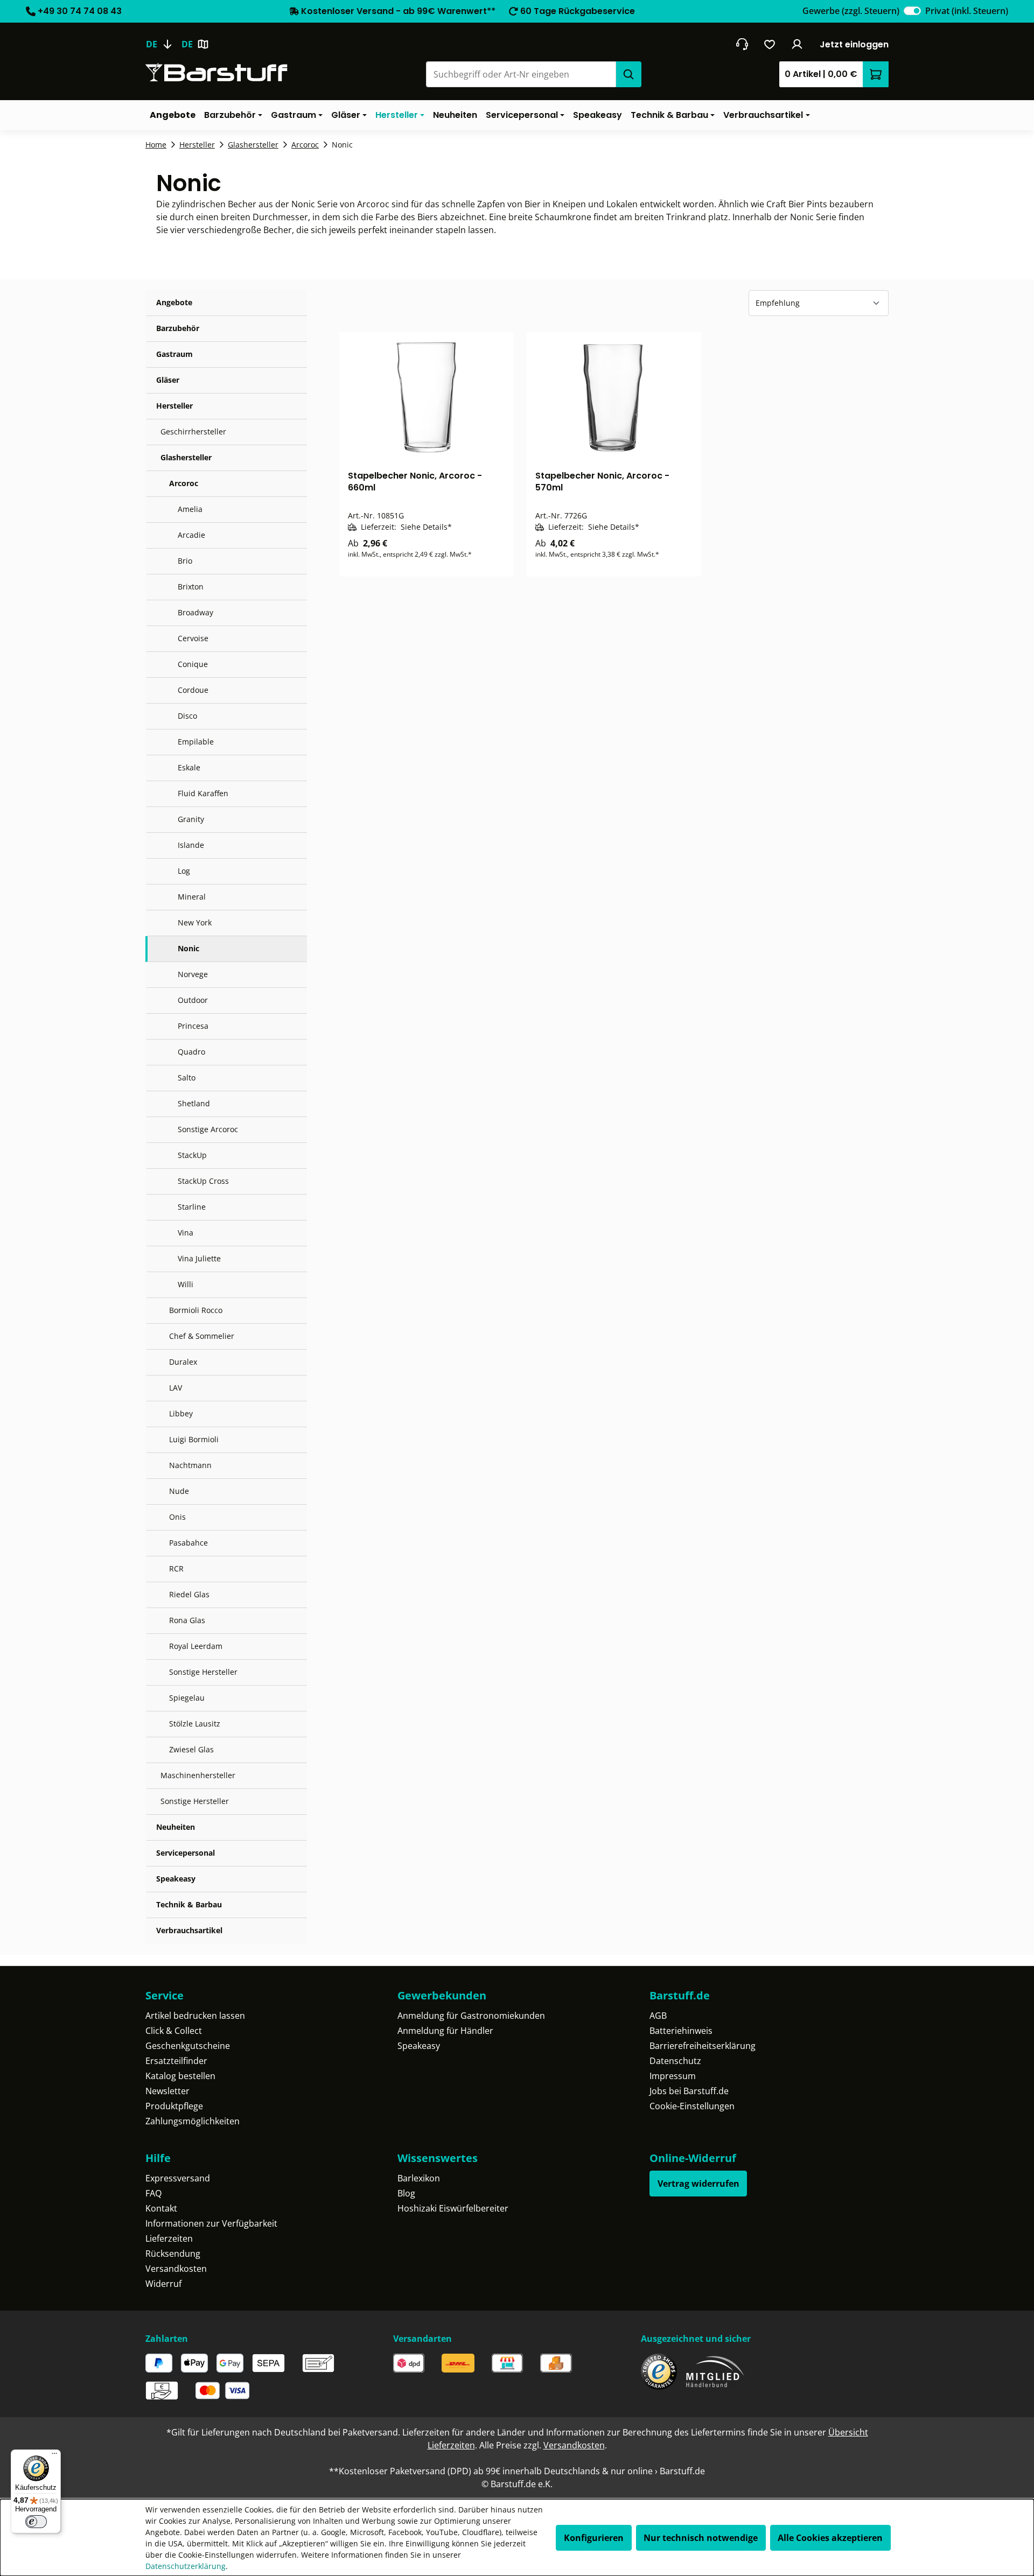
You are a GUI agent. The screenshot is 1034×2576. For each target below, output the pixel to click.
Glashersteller (186, 457)
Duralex (183, 1362)
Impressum (673, 2076)
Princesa (193, 1026)
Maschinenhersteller (198, 1775)
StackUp (192, 1155)
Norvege (193, 974)
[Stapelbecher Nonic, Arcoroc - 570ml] (614, 397)
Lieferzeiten (169, 2238)
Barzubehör (178, 328)
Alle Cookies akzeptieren (830, 2538)
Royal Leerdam (196, 1646)
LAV (176, 1388)
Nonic (188, 948)
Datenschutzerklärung (186, 2566)
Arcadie (191, 535)
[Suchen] (628, 74)
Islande (191, 845)
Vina (186, 1233)
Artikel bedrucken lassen (195, 2016)
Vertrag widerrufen (698, 2184)
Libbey (181, 1413)
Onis (177, 1517)
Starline (192, 1207)
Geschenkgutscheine (188, 2046)
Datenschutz (675, 2061)
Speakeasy (176, 1879)
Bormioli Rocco (196, 1310)
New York (195, 922)
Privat (967, 11)
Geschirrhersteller (193, 431)
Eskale (189, 767)
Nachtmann (190, 1465)
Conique (193, 664)
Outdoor (193, 1000)
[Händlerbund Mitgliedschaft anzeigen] (715, 2372)
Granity (191, 819)
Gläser (168, 380)
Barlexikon (419, 2178)
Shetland (194, 1103)
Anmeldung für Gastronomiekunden (471, 2016)
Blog (406, 2193)
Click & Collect (174, 2031)
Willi (186, 1284)
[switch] (912, 11)
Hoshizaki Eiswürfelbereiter (453, 2208)
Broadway (195, 612)
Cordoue (193, 690)
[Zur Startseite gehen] (216, 72)
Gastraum (174, 354)
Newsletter (167, 2091)
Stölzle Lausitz (195, 1724)
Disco (187, 716)
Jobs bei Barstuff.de (689, 2091)
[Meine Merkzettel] (770, 44)
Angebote (174, 302)
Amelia (190, 509)
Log (184, 871)
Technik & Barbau (189, 1904)
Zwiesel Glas (191, 1749)
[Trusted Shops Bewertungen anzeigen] (659, 2372)
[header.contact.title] (742, 44)
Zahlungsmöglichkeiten (193, 2121)
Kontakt (161, 2208)
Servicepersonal (186, 1853)
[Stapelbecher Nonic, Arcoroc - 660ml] (427, 397)
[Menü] (54, 2456)
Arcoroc (184, 483)
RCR (176, 1568)
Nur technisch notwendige (701, 2538)
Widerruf (163, 2284)
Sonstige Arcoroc (208, 1129)
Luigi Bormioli (194, 1439)
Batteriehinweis (681, 2031)
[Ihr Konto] (797, 44)
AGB (658, 2016)
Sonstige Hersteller (203, 1672)
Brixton (191, 587)
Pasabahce (188, 1543)
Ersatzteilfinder (176, 2061)
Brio (185, 561)
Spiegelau (187, 1698)
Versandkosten (176, 2269)
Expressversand (178, 2178)
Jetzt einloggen (854, 44)
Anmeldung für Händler (445, 2031)
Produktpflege (174, 2106)
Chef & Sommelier (202, 1336)
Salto (187, 1078)
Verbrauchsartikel (189, 1930)
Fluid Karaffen (203, 793)
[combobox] (521, 74)
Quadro (191, 1052)
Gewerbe (851, 11)
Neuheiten (176, 1827)
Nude (179, 1491)
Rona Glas (187, 1620)
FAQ (153, 2193)
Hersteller (174, 406)
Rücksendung (173, 2254)
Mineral (192, 897)
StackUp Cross (203, 1181)
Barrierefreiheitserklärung (703, 2046)
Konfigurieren (594, 2538)
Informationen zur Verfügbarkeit (211, 2223)
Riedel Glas (189, 1594)
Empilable (196, 742)
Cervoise (193, 638)
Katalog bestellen (180, 2076)
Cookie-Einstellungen (692, 2106)
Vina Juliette (199, 1258)
